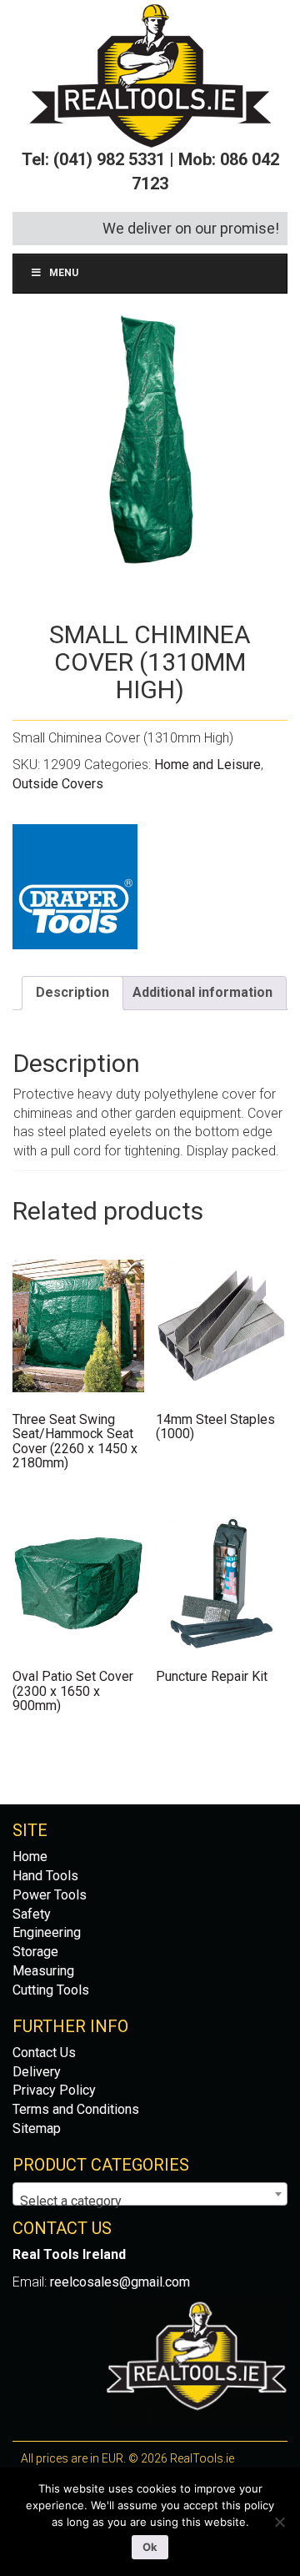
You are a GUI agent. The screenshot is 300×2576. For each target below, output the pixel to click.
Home (30, 1857)
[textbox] (150, 2201)
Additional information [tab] (202, 992)
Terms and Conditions (76, 2109)
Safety (32, 1914)
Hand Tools (45, 1876)
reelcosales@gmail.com (120, 2282)
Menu (64, 273)
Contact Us (44, 2053)
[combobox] (150, 2194)
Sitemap (37, 2128)
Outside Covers (58, 784)
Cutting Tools (51, 1990)
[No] (279, 2522)
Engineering (47, 1932)
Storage (35, 1952)
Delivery (37, 2072)
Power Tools (50, 1895)
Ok (150, 2547)
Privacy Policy (54, 2090)
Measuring (43, 1971)
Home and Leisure (207, 765)
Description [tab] (72, 992)
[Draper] (75, 887)
